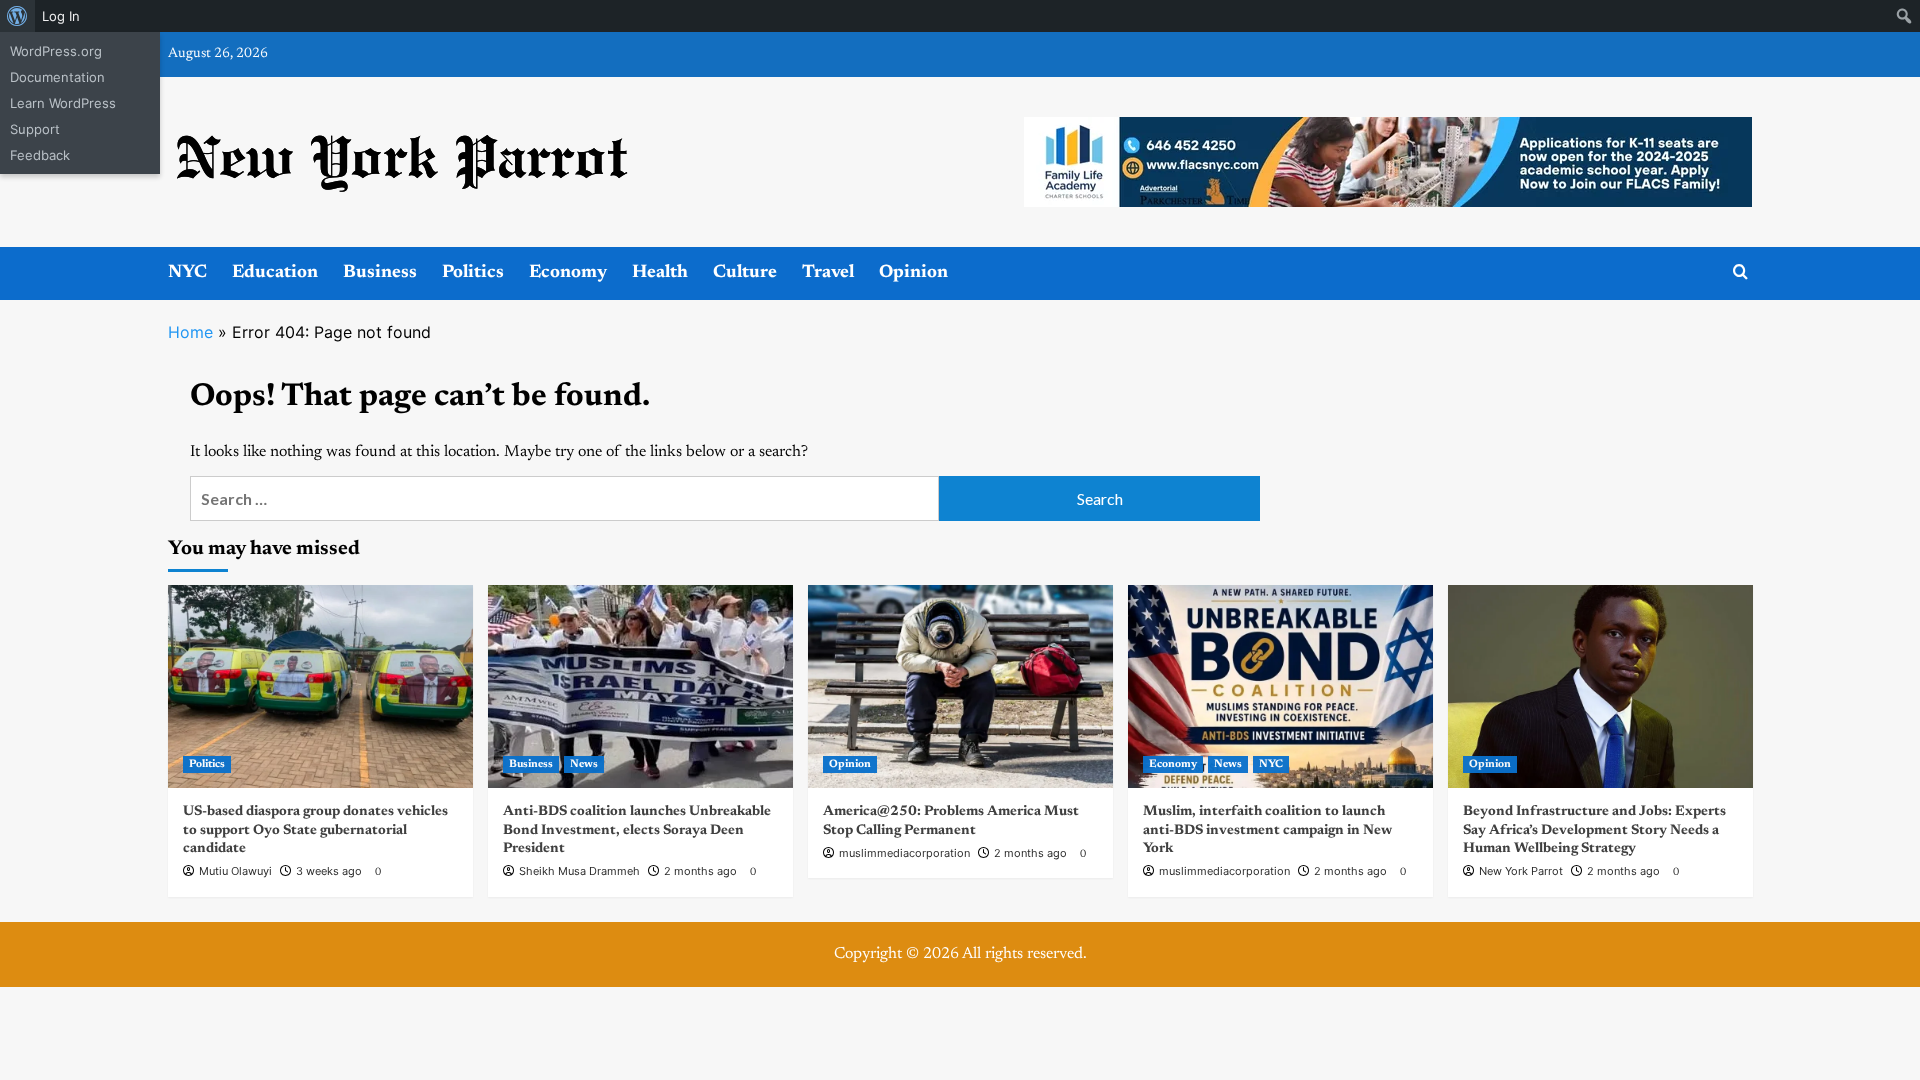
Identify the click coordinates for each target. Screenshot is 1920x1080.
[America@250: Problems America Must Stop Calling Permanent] (960, 686)
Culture (745, 273)
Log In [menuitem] (61, 16)
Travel (828, 273)
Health (660, 273)
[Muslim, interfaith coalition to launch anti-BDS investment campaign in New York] (1280, 686)
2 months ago (700, 871)
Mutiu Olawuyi (235, 871)
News (584, 764)
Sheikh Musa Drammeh (579, 871)
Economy (568, 273)
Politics (473, 273)
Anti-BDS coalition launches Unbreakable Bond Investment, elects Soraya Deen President (637, 830)
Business (380, 273)
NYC (187, 273)
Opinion (913, 273)
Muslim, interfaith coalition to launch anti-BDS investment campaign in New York (1267, 830)
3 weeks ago (329, 871)
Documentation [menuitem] (57, 77)
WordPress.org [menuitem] (56, 51)
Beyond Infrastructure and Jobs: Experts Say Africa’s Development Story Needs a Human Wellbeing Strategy (1594, 830)
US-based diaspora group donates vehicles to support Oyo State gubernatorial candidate (315, 830)
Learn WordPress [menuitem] (63, 103)
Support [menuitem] (35, 129)
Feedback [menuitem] (40, 155)
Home (190, 332)
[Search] (1740, 272)
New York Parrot (1521, 871)
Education (275, 273)
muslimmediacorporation (904, 853)
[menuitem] (17, 16)
